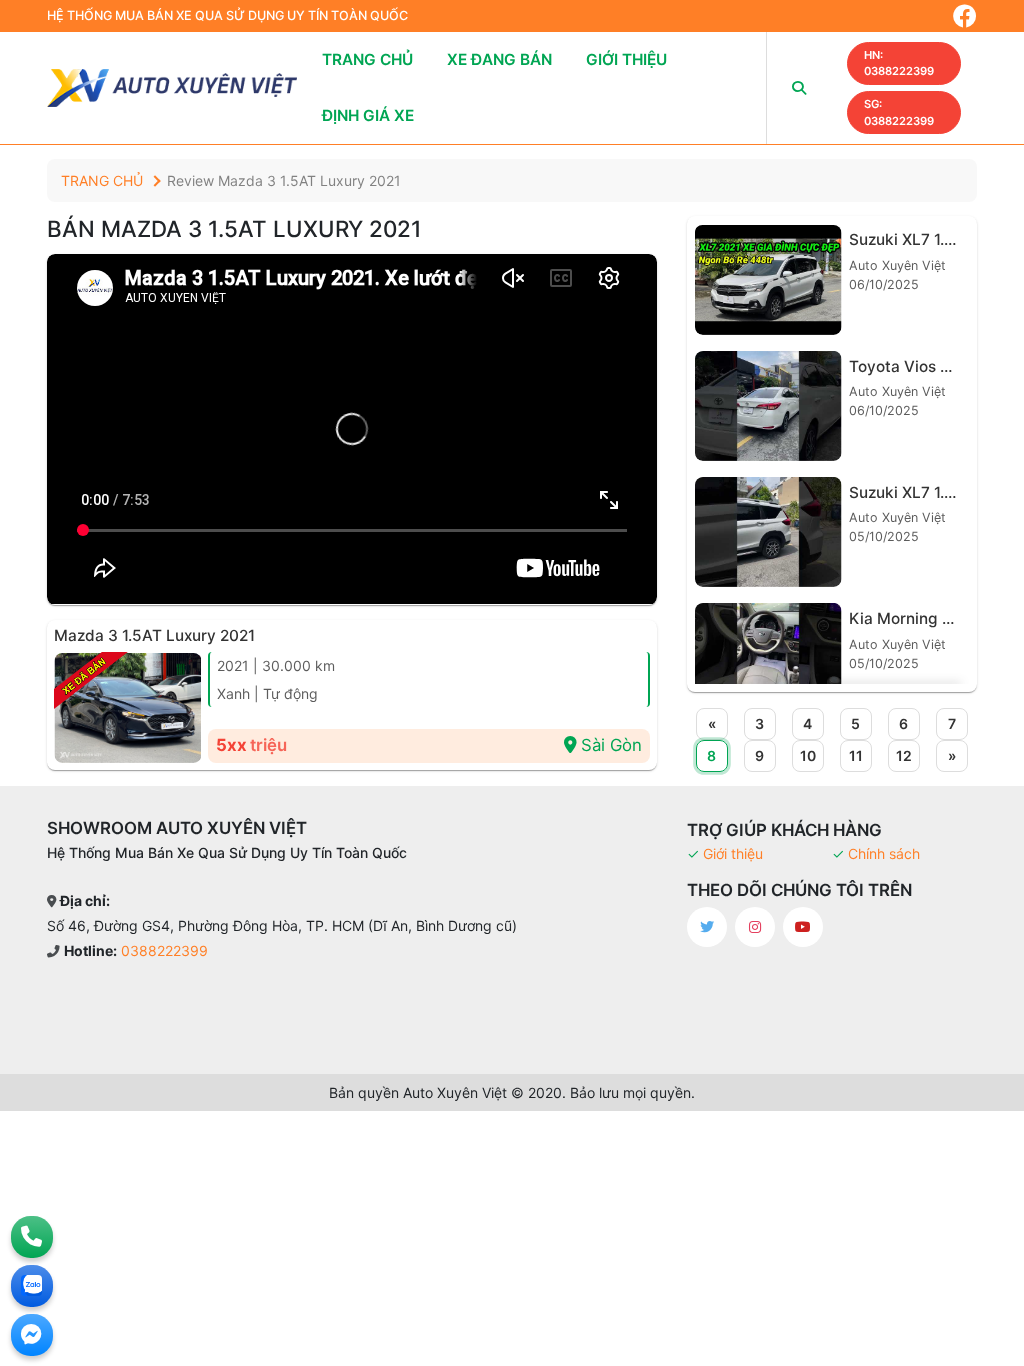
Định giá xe (368, 115)
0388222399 (899, 63)
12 (904, 755)
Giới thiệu (626, 59)
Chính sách (884, 853)
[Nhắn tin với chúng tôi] (32, 1335)
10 (808, 755)
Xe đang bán (499, 59)
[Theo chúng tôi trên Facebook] (965, 16)
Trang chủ (367, 59)
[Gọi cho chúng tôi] (32, 1237)
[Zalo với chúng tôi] (32, 1286)
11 (856, 755)
